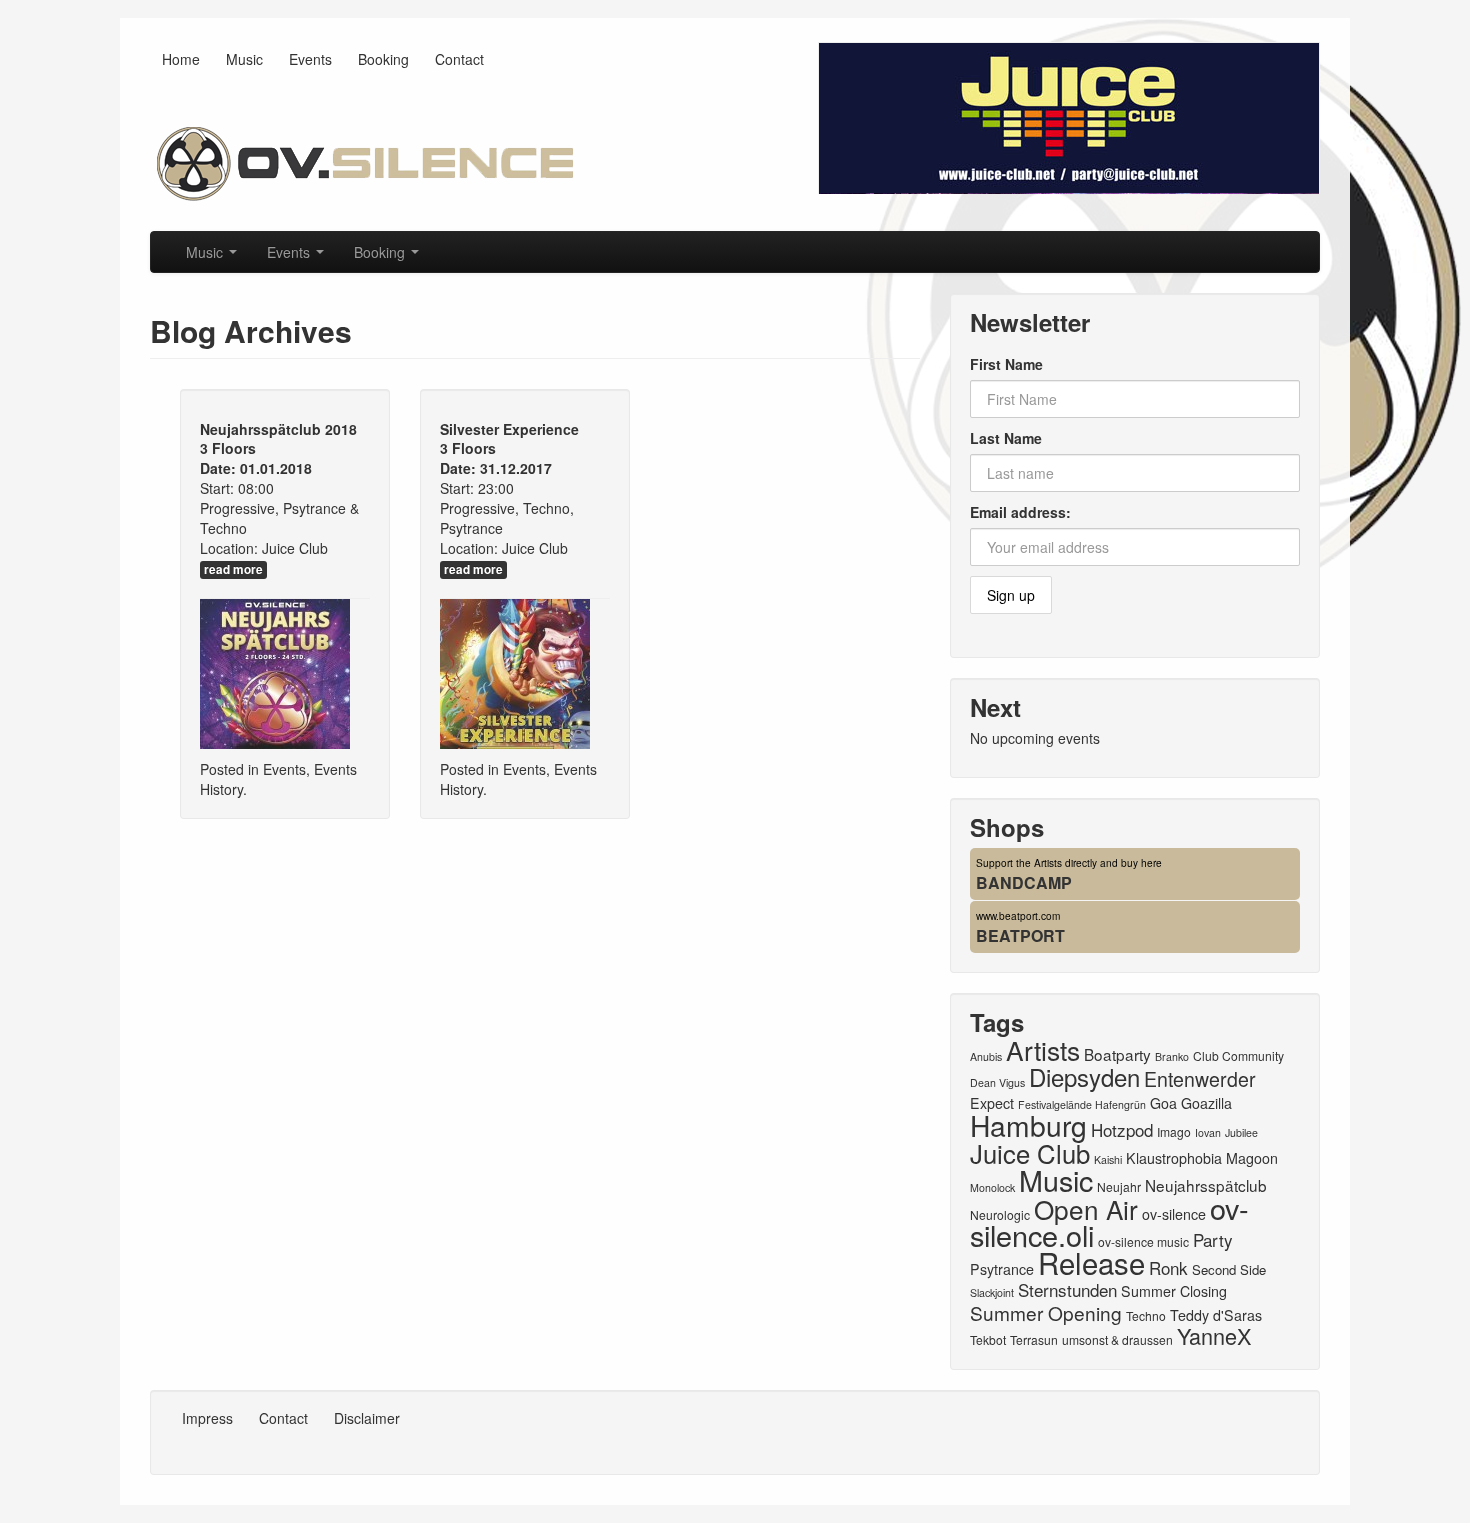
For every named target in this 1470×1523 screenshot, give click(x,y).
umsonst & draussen (1117, 1339)
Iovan (1208, 1132)
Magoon (1252, 1158)
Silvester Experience (509, 429)
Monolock (992, 1187)
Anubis (986, 1056)
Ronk (1168, 1267)
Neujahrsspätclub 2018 (278, 429)
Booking (383, 59)
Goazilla (1206, 1103)
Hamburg (1028, 1125)
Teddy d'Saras (1216, 1315)
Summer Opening (1046, 1312)
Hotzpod (1122, 1129)
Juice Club (1030, 1152)
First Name (1006, 364)
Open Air (1086, 1208)
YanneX (1214, 1335)
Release (1091, 1262)
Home (181, 59)
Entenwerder (1200, 1079)
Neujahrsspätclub (1206, 1185)
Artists (1043, 1049)
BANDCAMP (1024, 882)
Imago (1174, 1131)
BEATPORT (1020, 935)
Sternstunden (1067, 1289)
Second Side (1229, 1269)
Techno (1146, 1315)
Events (310, 59)
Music (244, 59)
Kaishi (1108, 1159)
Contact (459, 59)
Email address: (1020, 512)
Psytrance (1002, 1269)
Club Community (1238, 1055)
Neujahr (1119, 1186)
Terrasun (1034, 1339)
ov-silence (1174, 1214)
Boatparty (1117, 1054)
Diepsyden (1084, 1076)
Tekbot (988, 1339)
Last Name (1006, 438)
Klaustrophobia (1174, 1158)
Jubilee (1241, 1132)
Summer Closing (1174, 1291)
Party (1213, 1239)
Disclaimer (367, 1418)
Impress (207, 1418)
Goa (1163, 1103)
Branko (1172, 1056)
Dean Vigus (997, 1082)
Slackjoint (992, 1292)
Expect (992, 1103)
